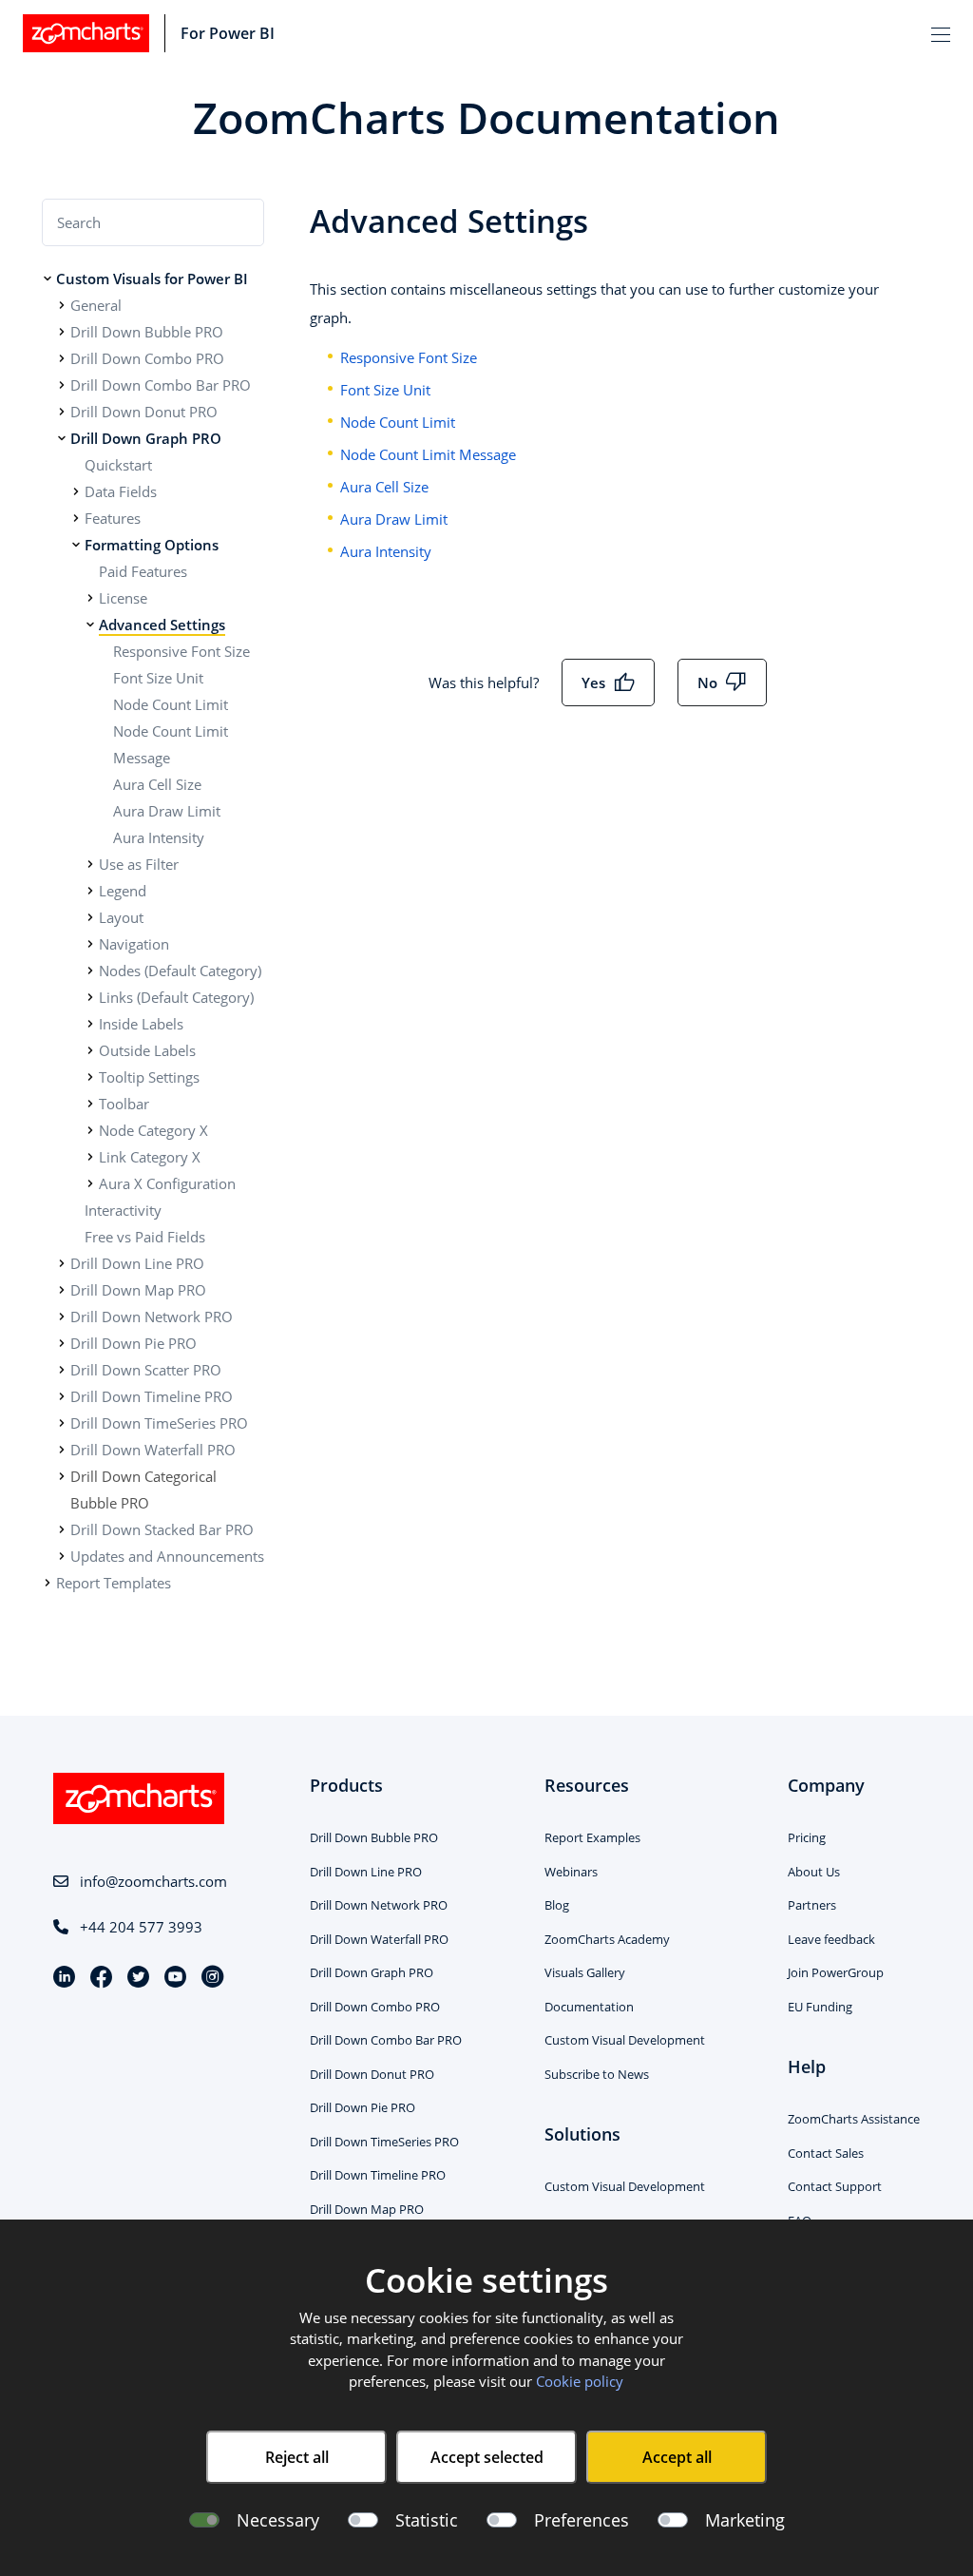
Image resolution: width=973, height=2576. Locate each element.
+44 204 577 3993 (141, 1927)
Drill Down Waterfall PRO (153, 1450)
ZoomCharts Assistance (854, 2119)
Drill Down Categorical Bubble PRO (143, 1490)
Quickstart (118, 465)
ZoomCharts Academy (607, 1939)
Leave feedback (831, 1939)
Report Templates (114, 1583)
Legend (123, 891)
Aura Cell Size (157, 784)
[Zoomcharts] (86, 33)
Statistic (427, 2520)
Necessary (278, 2520)
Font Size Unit (158, 678)
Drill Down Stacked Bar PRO (162, 1529)
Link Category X (150, 1157)
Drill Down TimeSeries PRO (159, 1423)
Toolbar (124, 1104)
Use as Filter (139, 864)
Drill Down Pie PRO (134, 1343)
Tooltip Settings (149, 1077)
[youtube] (183, 1979)
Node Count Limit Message (428, 454)
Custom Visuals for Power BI (152, 279)
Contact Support (835, 2186)
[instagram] (212, 1979)
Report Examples (592, 1837)
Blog (557, 1905)
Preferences (582, 2520)
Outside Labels (147, 1050)
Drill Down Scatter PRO (146, 1370)
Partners (812, 1905)
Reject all (297, 2457)
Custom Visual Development (625, 2040)
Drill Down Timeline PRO (152, 1396)
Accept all (677, 2457)
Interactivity (123, 1210)
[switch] (363, 2520)
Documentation (589, 2007)
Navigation (134, 944)
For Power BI (228, 33)
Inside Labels (141, 1024)
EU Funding (820, 2007)
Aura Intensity (159, 837)
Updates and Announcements (167, 1556)
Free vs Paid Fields (145, 1237)
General (96, 305)
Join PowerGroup (836, 1972)
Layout (121, 917)
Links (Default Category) (176, 997)
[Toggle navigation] (941, 33)
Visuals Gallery (585, 1972)
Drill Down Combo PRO (147, 358)
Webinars (571, 1872)
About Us (814, 1872)
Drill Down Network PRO (152, 1317)
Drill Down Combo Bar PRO (161, 385)
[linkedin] (72, 1979)
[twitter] (146, 1979)
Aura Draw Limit (167, 811)
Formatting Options (152, 545)
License (123, 598)
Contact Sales (826, 2153)
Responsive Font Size (181, 651)
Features (113, 518)
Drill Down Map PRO (138, 1290)
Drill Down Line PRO (137, 1263)
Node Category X (153, 1130)
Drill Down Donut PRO (144, 412)
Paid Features (143, 571)
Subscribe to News (597, 2074)
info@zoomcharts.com (153, 1881)
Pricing (807, 1837)
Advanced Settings (162, 625)
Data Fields (121, 491)
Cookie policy (580, 2381)
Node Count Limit (171, 704)
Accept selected (487, 2457)
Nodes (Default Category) (180, 971)
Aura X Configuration (167, 1183)
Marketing (745, 2520)
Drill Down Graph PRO (146, 438)
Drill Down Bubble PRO (147, 332)
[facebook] (109, 1979)
